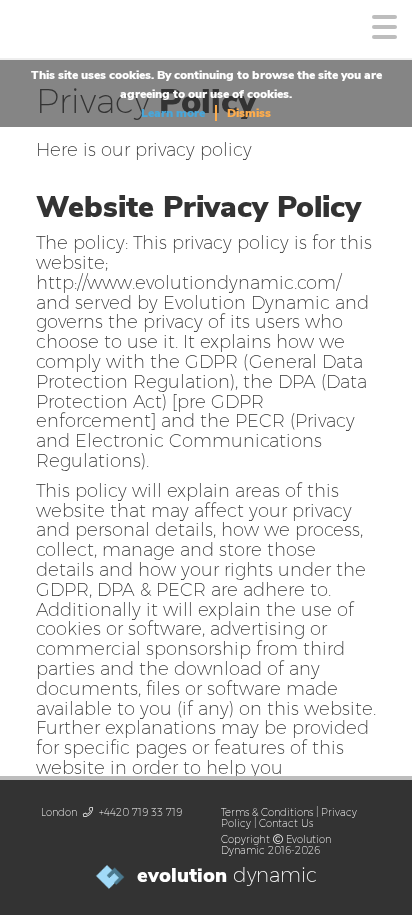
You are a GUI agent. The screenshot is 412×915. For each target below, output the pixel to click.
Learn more (173, 113)
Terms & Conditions (267, 812)
